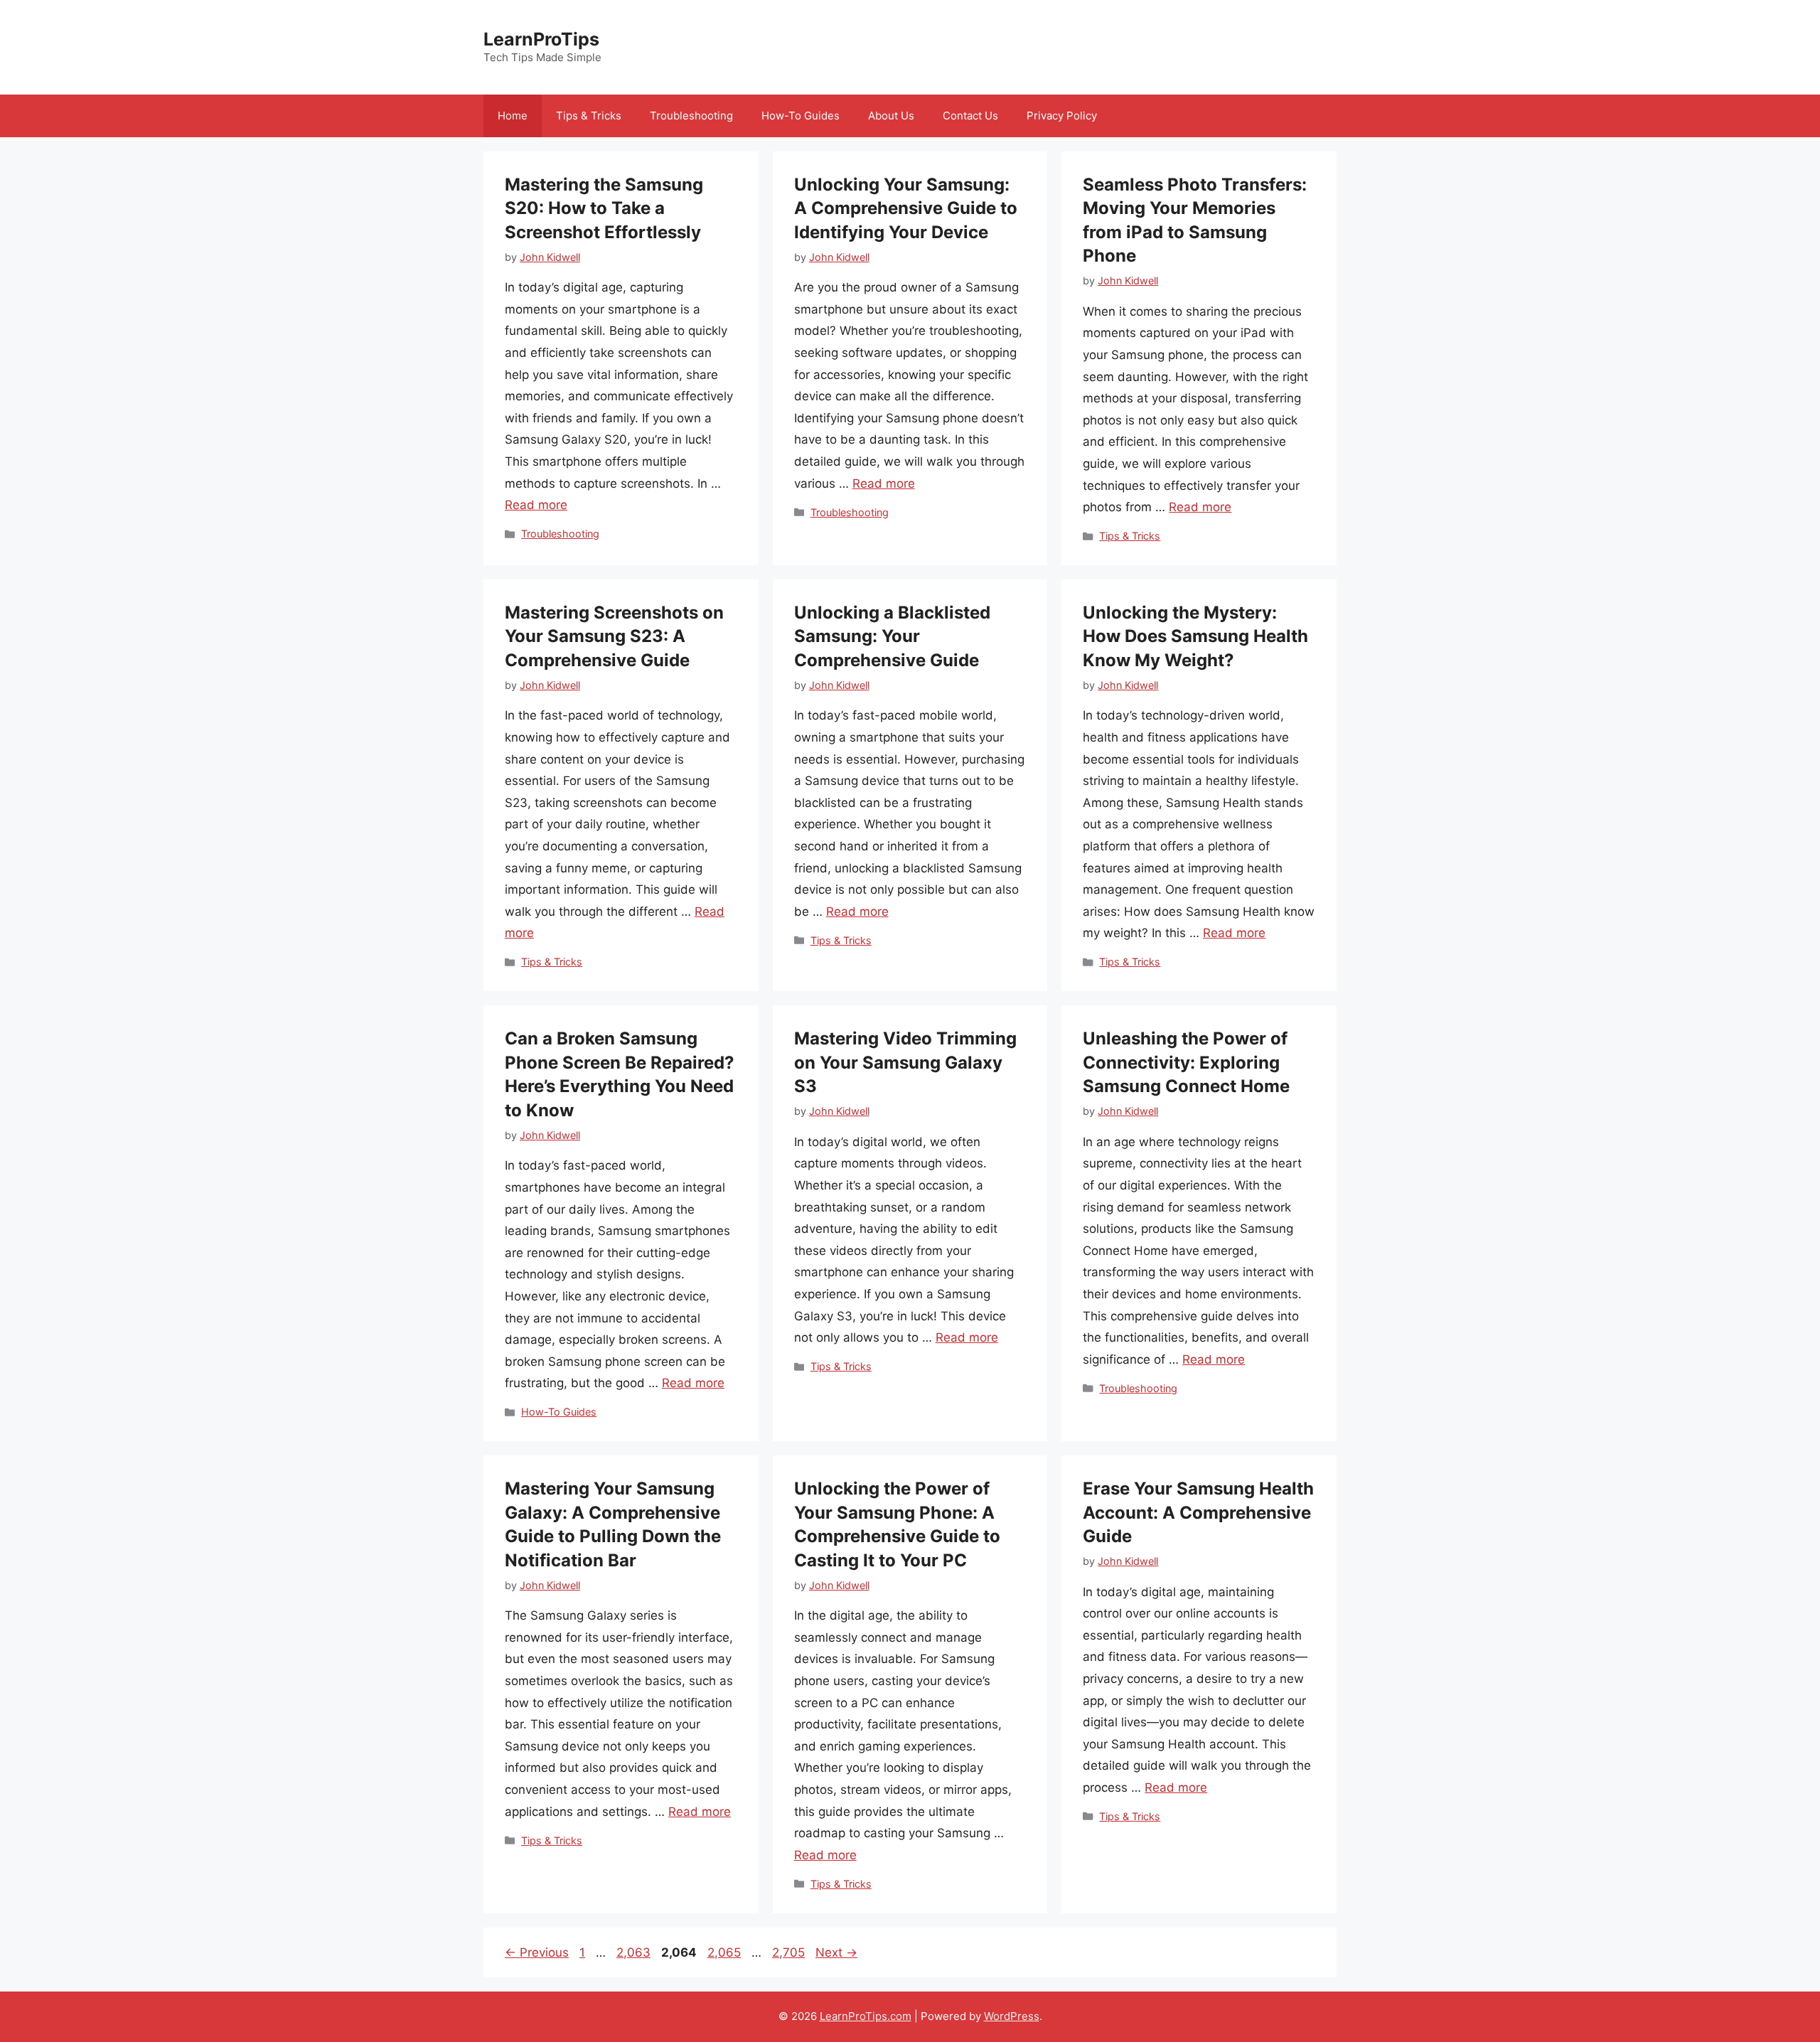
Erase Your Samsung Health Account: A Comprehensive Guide (1198, 1512)
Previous (537, 1952)
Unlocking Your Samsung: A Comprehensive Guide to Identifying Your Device (906, 208)
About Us (891, 116)
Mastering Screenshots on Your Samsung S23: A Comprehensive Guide (614, 636)
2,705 (788, 1952)
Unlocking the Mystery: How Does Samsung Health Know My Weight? (1195, 636)
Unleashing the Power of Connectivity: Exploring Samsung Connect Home (1186, 1062)
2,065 (724, 1952)
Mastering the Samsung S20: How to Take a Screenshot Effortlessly (604, 208)
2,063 (633, 1952)
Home (513, 116)
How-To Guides (801, 116)
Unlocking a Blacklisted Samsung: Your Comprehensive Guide (892, 636)
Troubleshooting (691, 116)
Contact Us (970, 116)
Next (836, 1952)
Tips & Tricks (589, 116)
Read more (536, 505)
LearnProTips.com (866, 2016)
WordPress (1012, 2016)
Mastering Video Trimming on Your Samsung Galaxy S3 (905, 1062)
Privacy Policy (1062, 116)
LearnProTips (541, 39)
